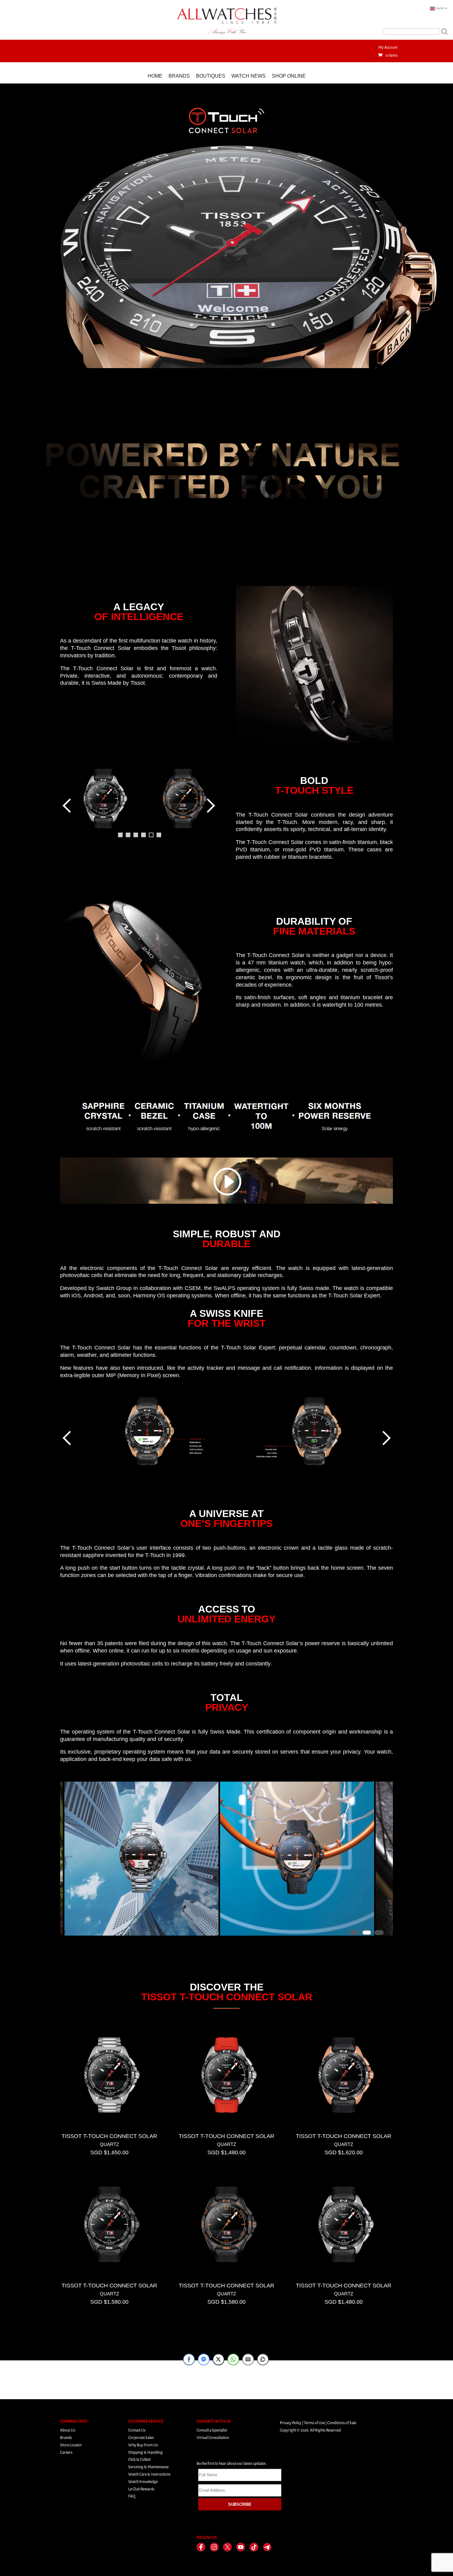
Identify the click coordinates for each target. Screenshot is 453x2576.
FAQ (132, 2496)
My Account (388, 47)
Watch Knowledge (143, 2482)
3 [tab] (136, 835)
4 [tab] (143, 835)
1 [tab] (120, 835)
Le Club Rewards (141, 2489)
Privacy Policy (291, 2423)
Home (155, 76)
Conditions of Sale (342, 2423)
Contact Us (137, 2430)
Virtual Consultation (213, 2438)
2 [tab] (128, 835)
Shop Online (289, 76)
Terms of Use (314, 2423)
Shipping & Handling (145, 2452)
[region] (139, 813)
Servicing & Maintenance (148, 2467)
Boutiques (211, 76)
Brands (179, 76)
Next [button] (210, 805)
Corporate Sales (141, 2438)
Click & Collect (139, 2459)
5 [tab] (151, 835)
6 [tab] (159, 835)
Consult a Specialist (212, 2430)
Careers (66, 2452)
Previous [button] (68, 805)
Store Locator (71, 2445)
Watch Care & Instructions (149, 2474)
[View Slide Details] (103, 799)
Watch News (249, 76)
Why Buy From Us (143, 2445)
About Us (68, 2430)
